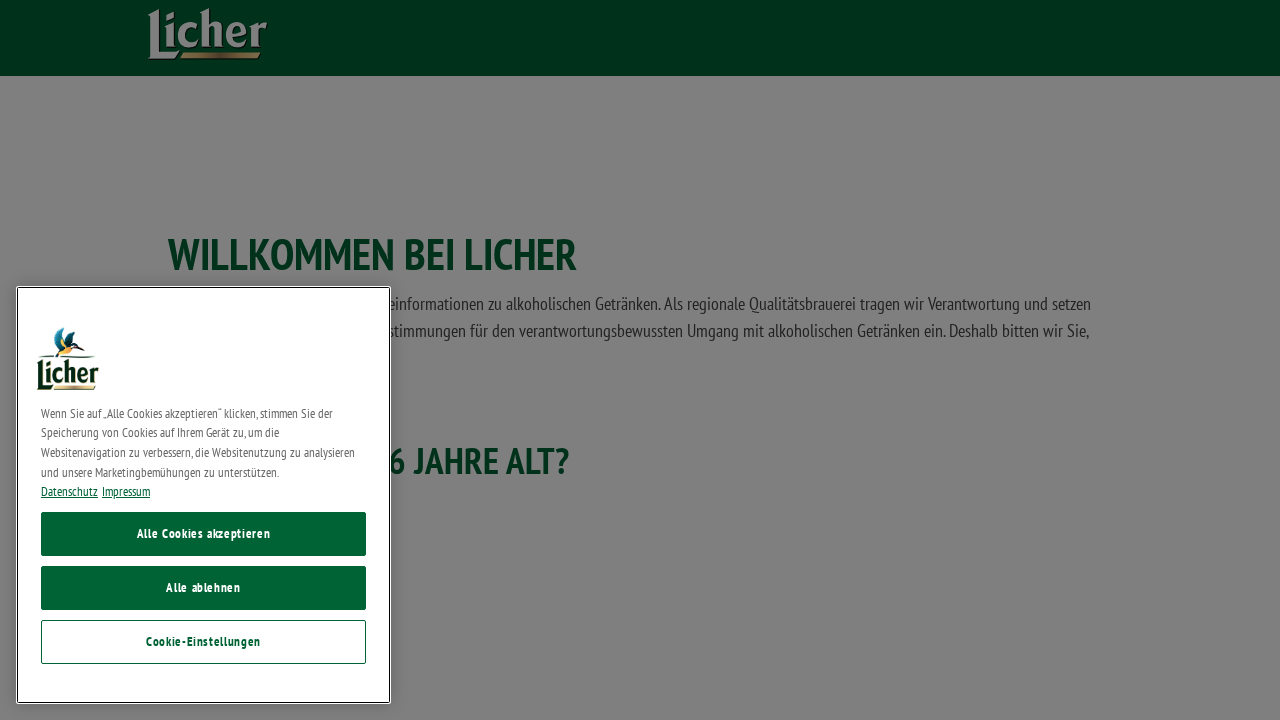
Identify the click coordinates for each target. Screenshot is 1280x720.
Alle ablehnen (203, 587)
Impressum (126, 491)
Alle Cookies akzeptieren (204, 533)
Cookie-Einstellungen (203, 641)
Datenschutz (69, 491)
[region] (203, 495)
